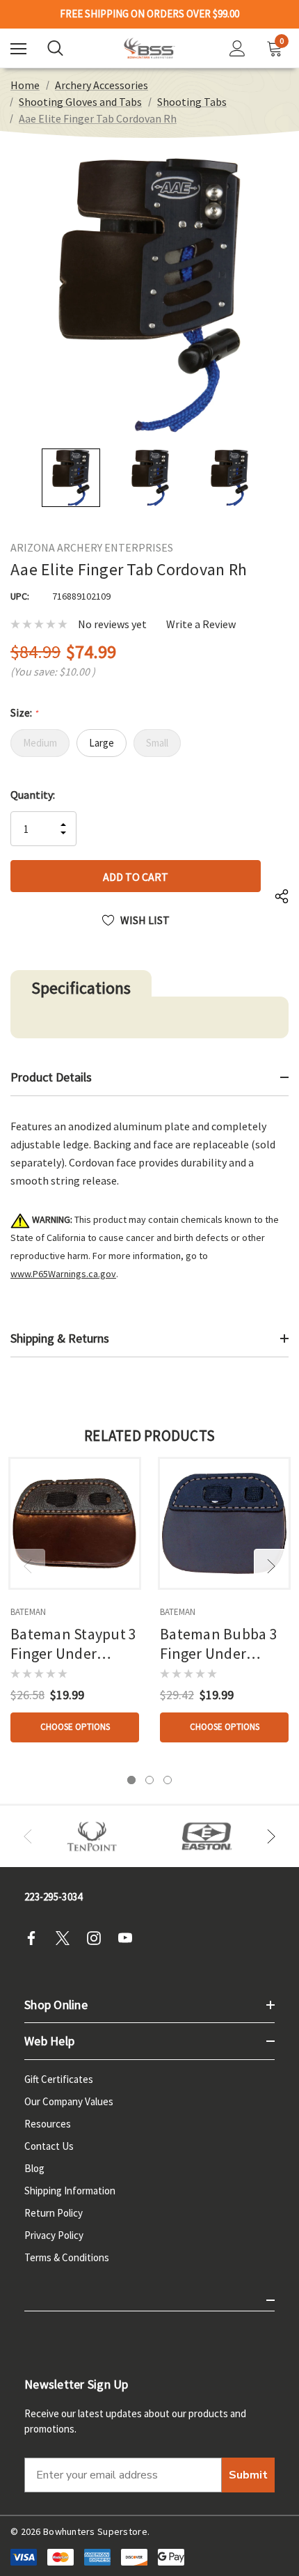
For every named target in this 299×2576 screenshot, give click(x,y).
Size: (24, 712)
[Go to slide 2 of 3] (149, 1780)
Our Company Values (69, 2101)
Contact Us (49, 2146)
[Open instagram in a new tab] (98, 1938)
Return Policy (54, 2213)
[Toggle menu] (18, 48)
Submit (248, 2475)
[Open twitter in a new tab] (67, 1938)
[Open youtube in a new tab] (129, 1938)
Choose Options (75, 1727)
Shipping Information (70, 2191)
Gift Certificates (59, 2079)
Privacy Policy (54, 2235)
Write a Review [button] (201, 624)
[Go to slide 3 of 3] (168, 1780)
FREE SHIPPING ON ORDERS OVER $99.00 (149, 14)
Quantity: (33, 795)
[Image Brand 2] (207, 1836)
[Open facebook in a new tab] (35, 1938)
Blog (34, 2168)
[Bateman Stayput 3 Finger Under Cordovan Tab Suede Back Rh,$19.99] (75, 1523)
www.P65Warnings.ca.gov (63, 1274)
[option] (92, 1836)
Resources (48, 2124)
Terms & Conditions (67, 2257)
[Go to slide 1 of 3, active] (131, 1780)
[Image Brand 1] (92, 1836)
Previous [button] (28, 1566)
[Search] (55, 48)
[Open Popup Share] (282, 897)
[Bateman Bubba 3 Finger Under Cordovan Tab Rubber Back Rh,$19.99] (224, 1523)
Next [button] (271, 1566)
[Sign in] (237, 48)
